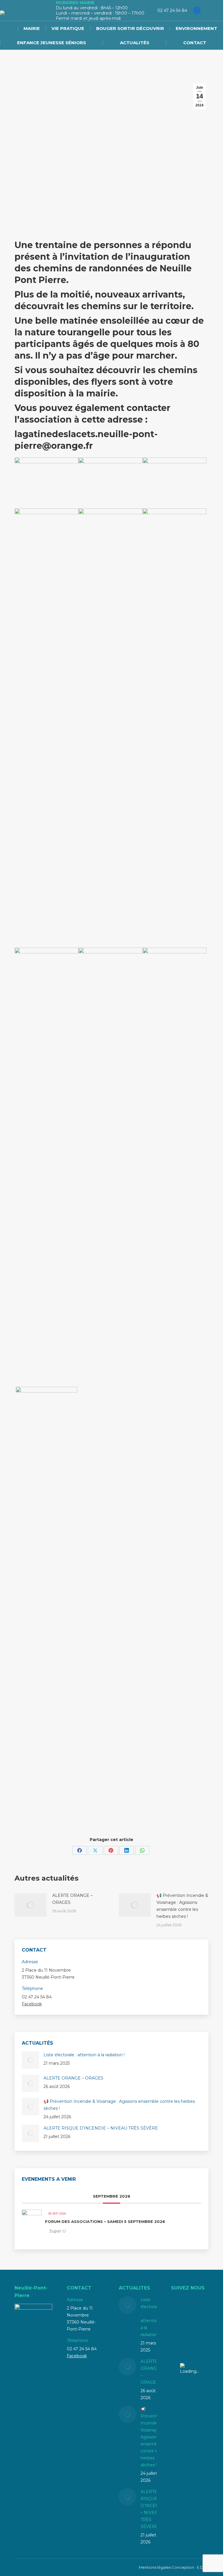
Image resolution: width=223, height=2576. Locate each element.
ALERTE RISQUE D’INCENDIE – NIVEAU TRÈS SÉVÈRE (101, 2128)
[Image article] (30, 1905)
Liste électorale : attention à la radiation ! (84, 2055)
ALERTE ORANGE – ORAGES (72, 1899)
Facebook (32, 2004)
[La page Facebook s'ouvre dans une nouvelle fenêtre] (197, 10)
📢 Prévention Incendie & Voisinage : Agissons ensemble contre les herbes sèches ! (182, 1906)
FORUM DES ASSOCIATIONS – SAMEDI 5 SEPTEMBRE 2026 (105, 2221)
